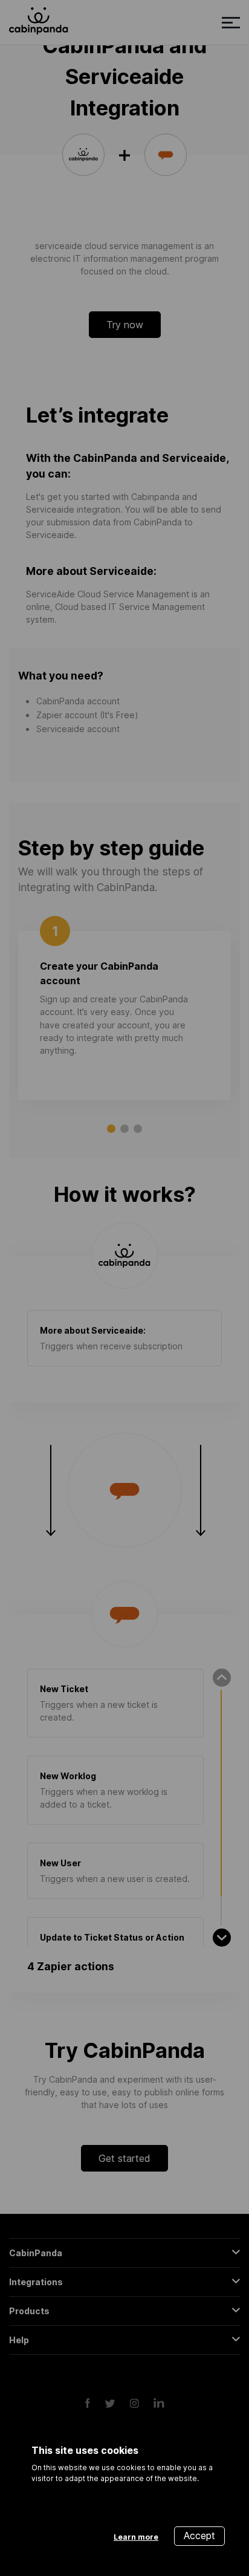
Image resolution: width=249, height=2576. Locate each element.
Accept (199, 2535)
